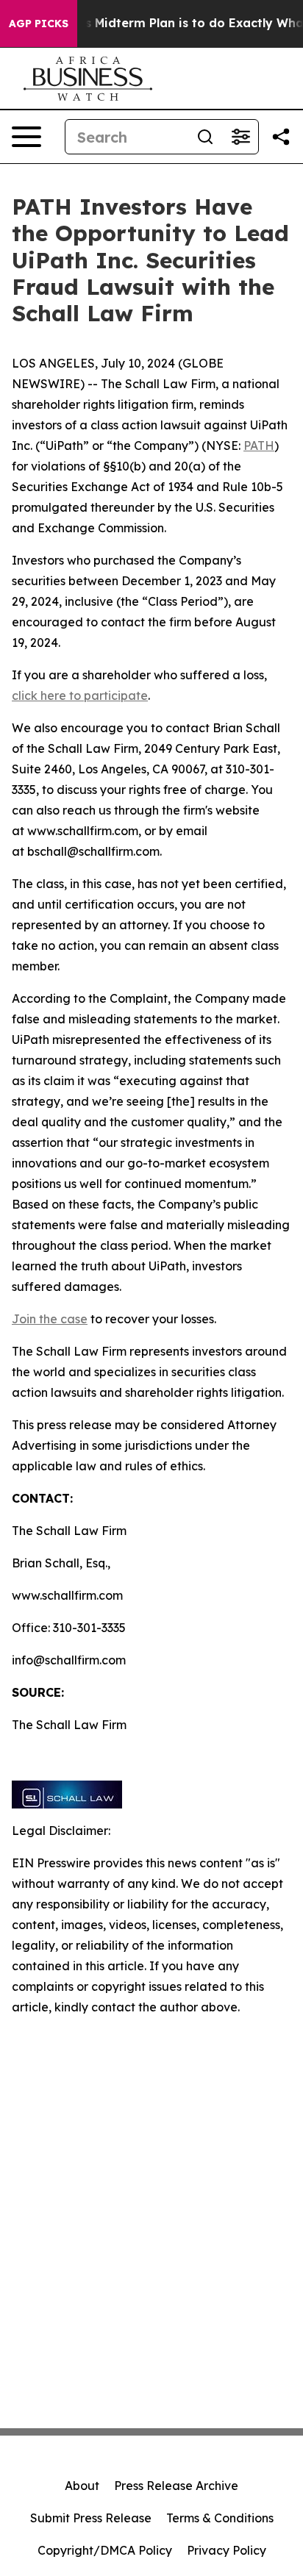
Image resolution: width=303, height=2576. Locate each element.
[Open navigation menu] (26, 137)
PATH (259, 446)
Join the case (50, 1319)
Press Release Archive (176, 2486)
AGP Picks (39, 24)
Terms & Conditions (220, 2518)
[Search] (205, 137)
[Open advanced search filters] (240, 137)
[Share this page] (281, 137)
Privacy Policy (227, 2550)
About (82, 2486)
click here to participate (80, 695)
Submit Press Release (91, 2518)
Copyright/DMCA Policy (105, 2550)
